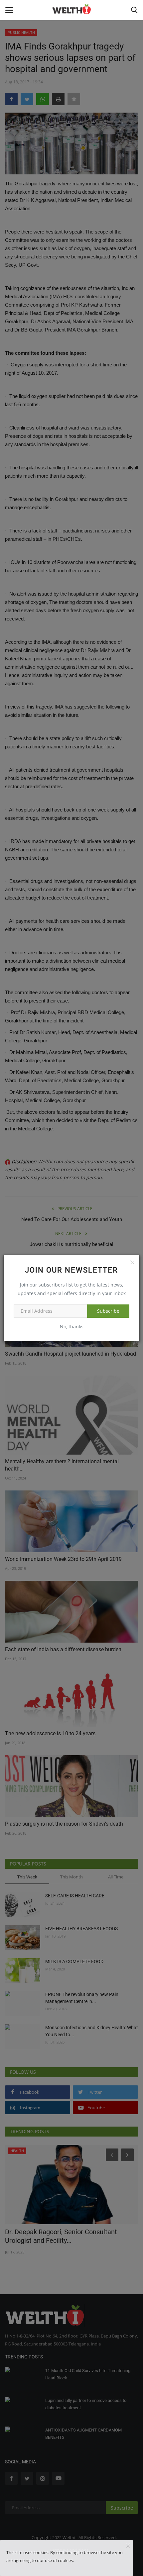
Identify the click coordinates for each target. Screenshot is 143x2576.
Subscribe (108, 1311)
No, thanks (72, 1327)
